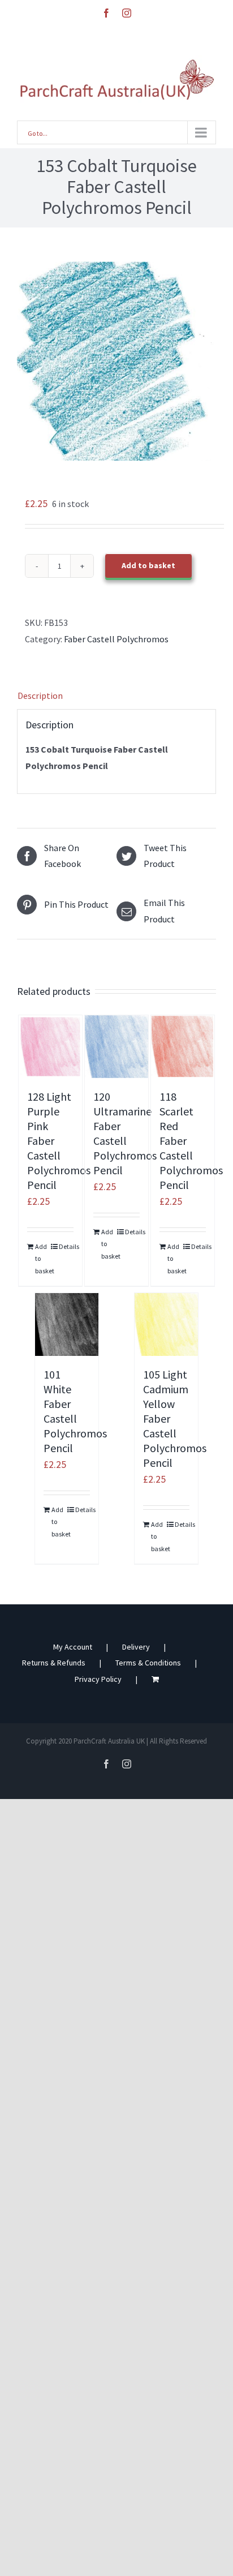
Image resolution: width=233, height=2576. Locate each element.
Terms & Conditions (148, 1663)
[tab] (116, 696)
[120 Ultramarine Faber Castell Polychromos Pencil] (116, 1047)
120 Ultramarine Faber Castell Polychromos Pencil (125, 1133)
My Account (73, 1647)
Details (66, 1246)
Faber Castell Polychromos (116, 639)
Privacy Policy (98, 1679)
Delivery (136, 1647)
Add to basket (148, 565)
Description (40, 695)
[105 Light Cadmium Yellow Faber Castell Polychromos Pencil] (166, 1325)
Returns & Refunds (54, 1663)
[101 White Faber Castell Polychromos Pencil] (67, 1325)
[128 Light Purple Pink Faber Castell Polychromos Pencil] (50, 1047)
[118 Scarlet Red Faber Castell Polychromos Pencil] (183, 1047)
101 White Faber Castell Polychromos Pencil (75, 1411)
